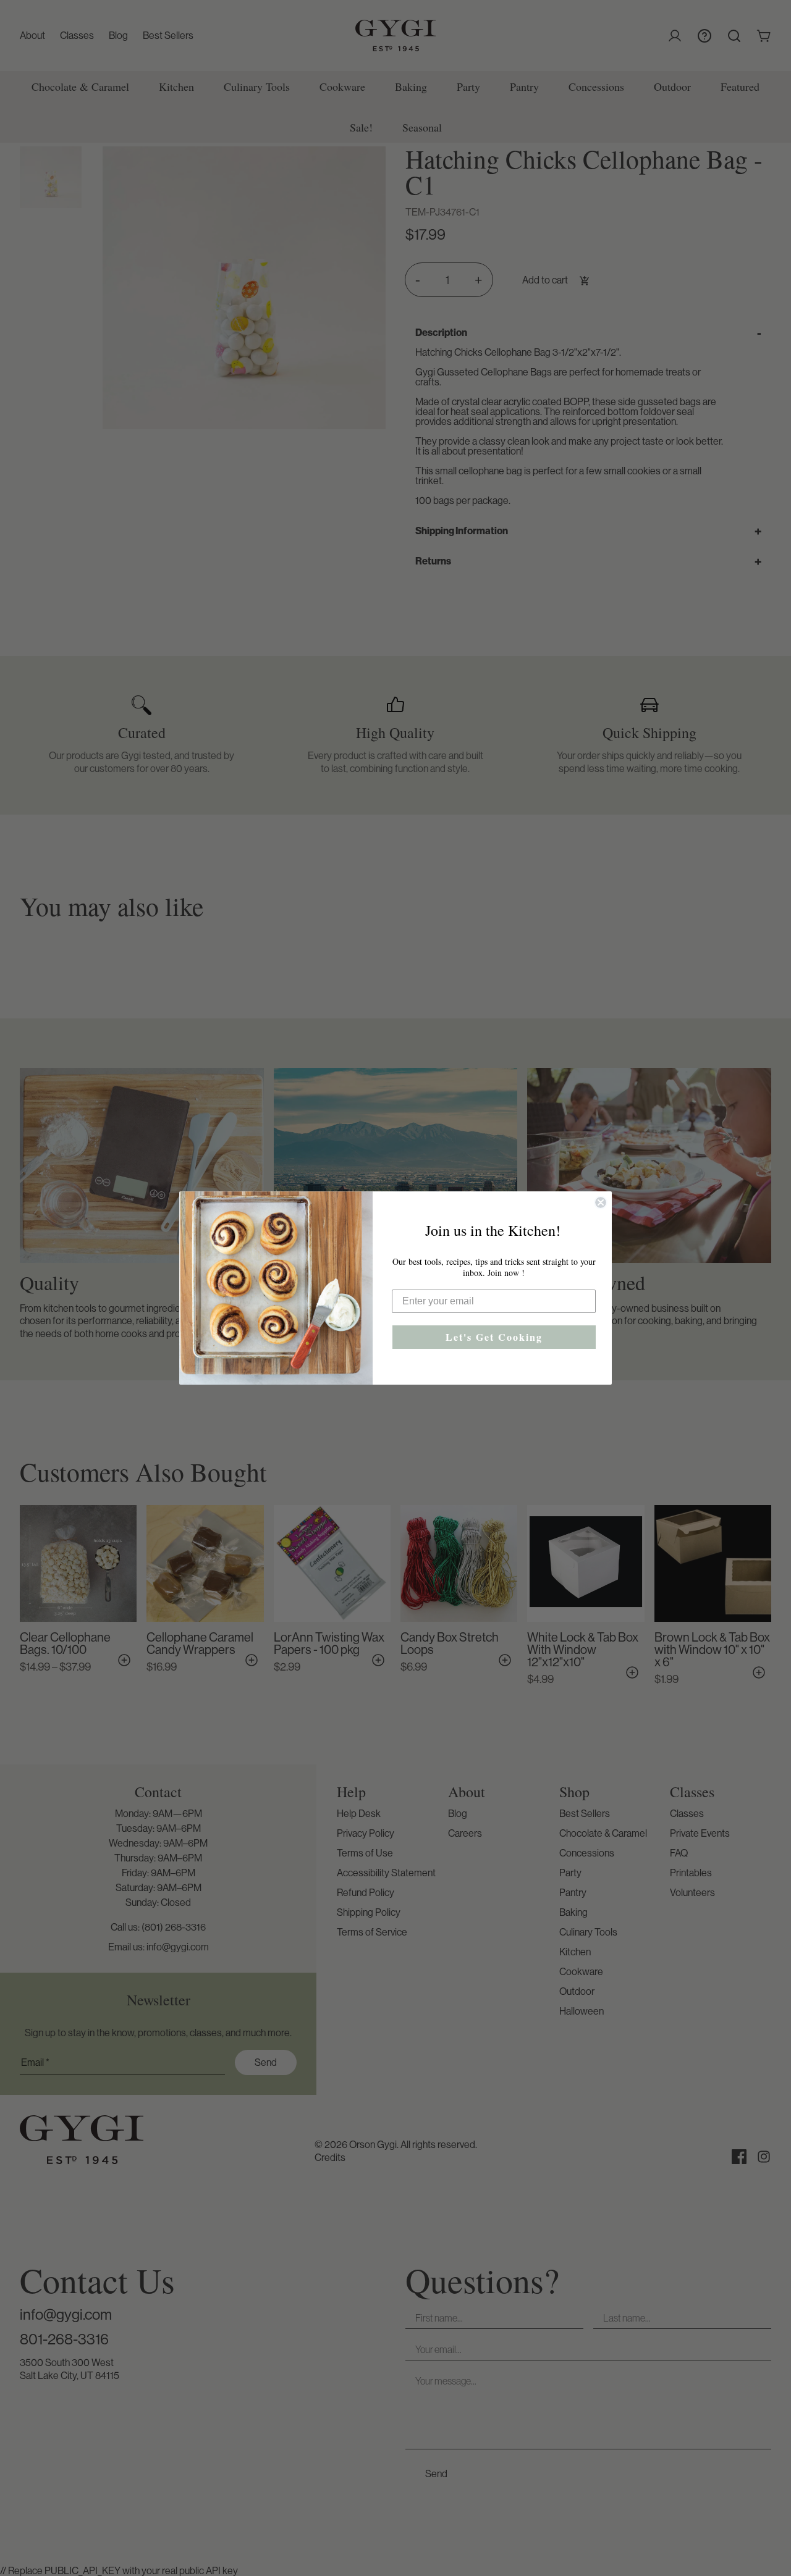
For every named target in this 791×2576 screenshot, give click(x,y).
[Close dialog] (601, 1202)
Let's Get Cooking (494, 1337)
